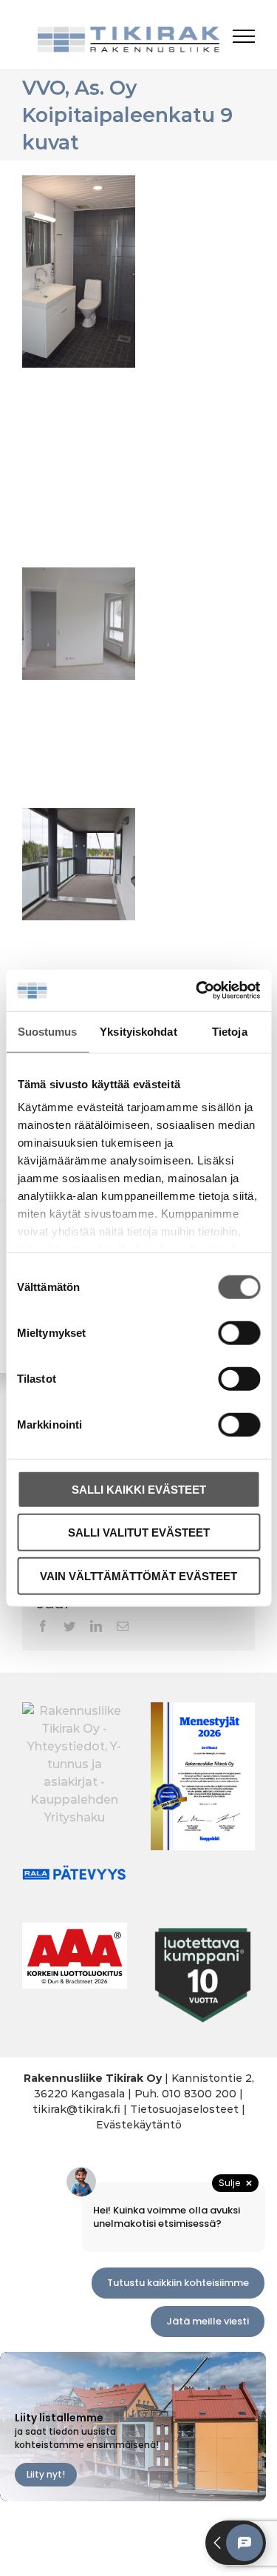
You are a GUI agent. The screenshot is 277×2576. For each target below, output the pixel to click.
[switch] (239, 1332)
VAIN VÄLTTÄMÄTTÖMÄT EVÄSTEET (138, 1575)
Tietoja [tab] (230, 1031)
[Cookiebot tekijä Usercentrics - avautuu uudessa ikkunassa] (197, 991)
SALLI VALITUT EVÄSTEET (139, 1533)
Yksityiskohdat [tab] (138, 1031)
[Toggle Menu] (244, 36)
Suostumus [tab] (48, 1031)
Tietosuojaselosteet (184, 2109)
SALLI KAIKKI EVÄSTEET (139, 1489)
